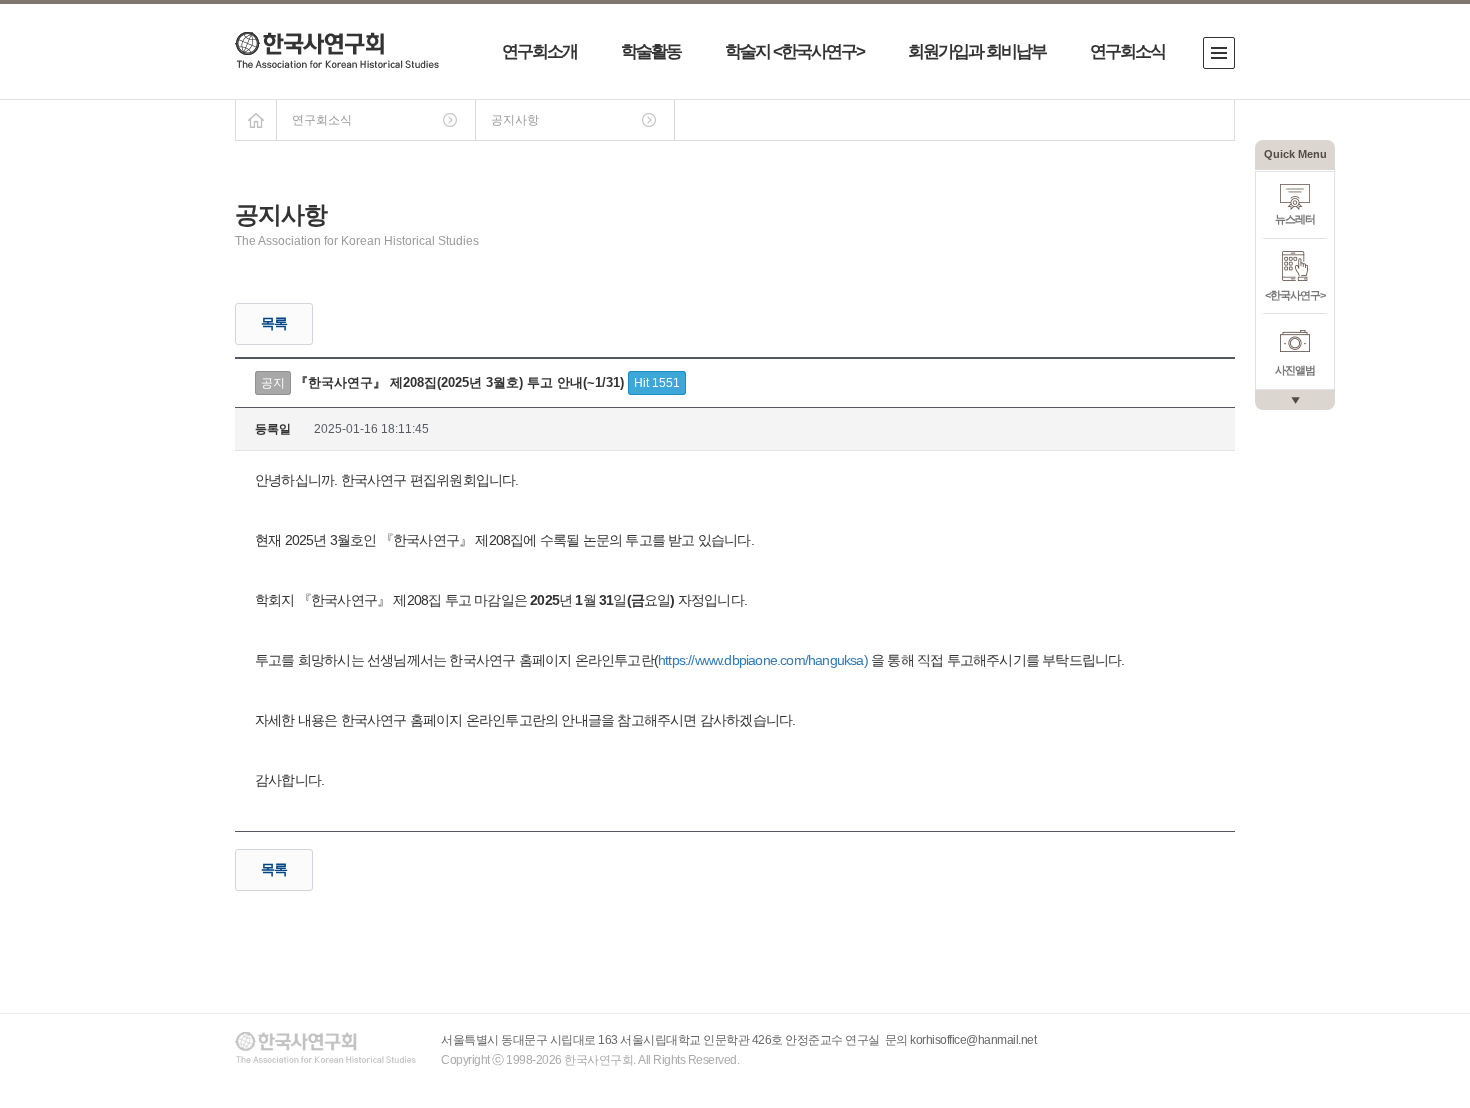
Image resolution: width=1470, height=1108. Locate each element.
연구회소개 (539, 51)
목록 (274, 323)
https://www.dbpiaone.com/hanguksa (761, 660)
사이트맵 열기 (1219, 53)
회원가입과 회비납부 (977, 51)
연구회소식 (1127, 51)
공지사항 (515, 120)
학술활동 (651, 51)
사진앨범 (1295, 370)
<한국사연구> (1295, 295)
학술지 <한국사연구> (794, 51)
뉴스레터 (1295, 219)
